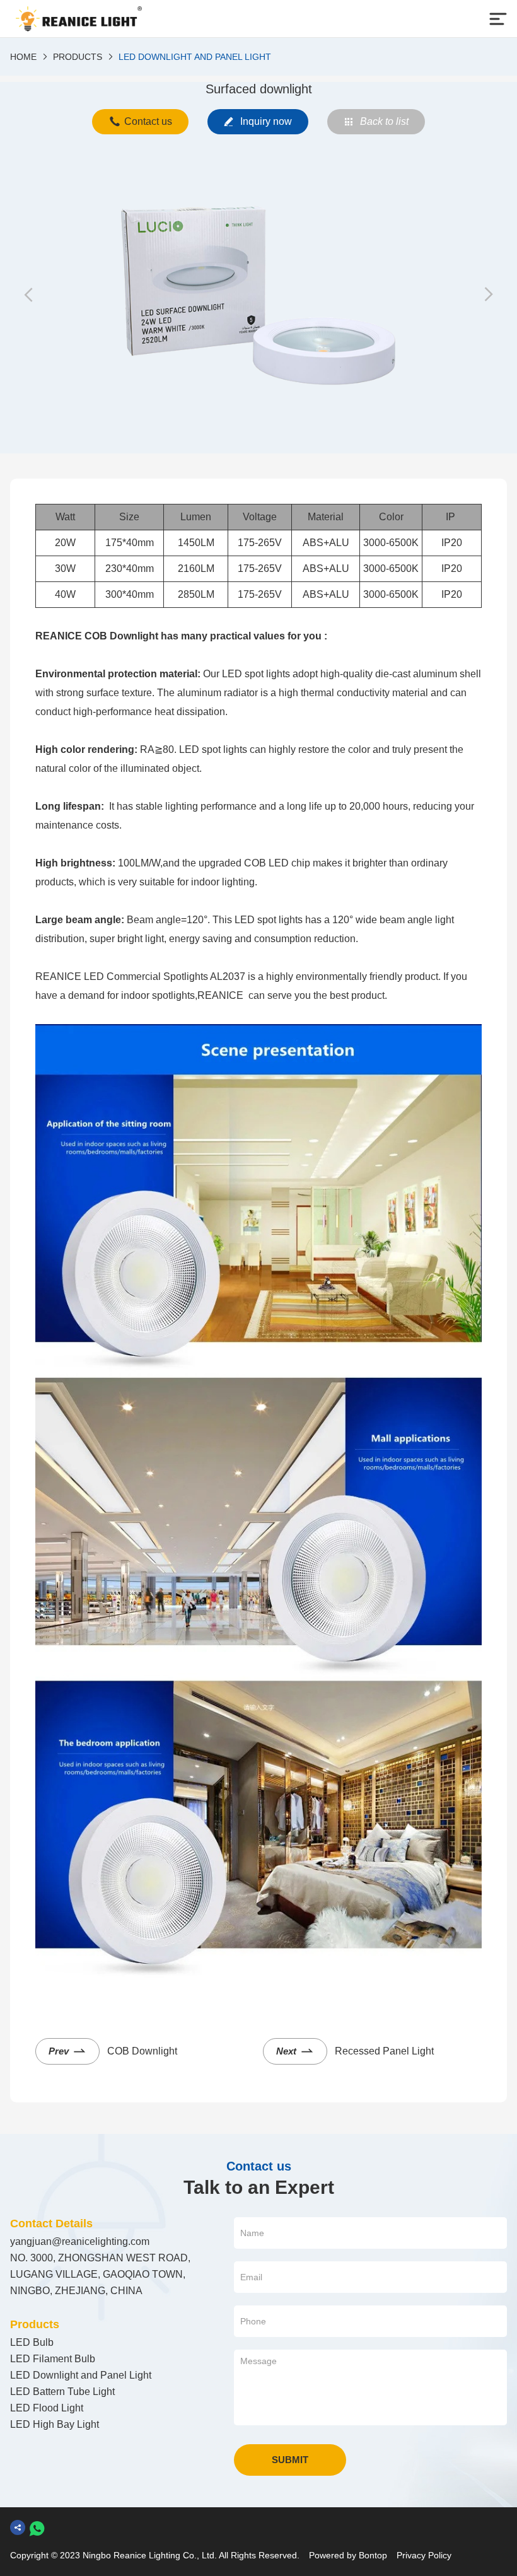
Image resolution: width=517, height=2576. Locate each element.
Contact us (148, 121)
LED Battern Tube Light (62, 2392)
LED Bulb (32, 2342)
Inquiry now (266, 121)
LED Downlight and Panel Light (195, 57)
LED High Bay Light (55, 2424)
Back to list (384, 121)
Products (78, 57)
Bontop (373, 2555)
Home (23, 57)
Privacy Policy (424, 2555)
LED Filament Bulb (53, 2359)
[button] (29, 295)
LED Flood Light (47, 2408)
